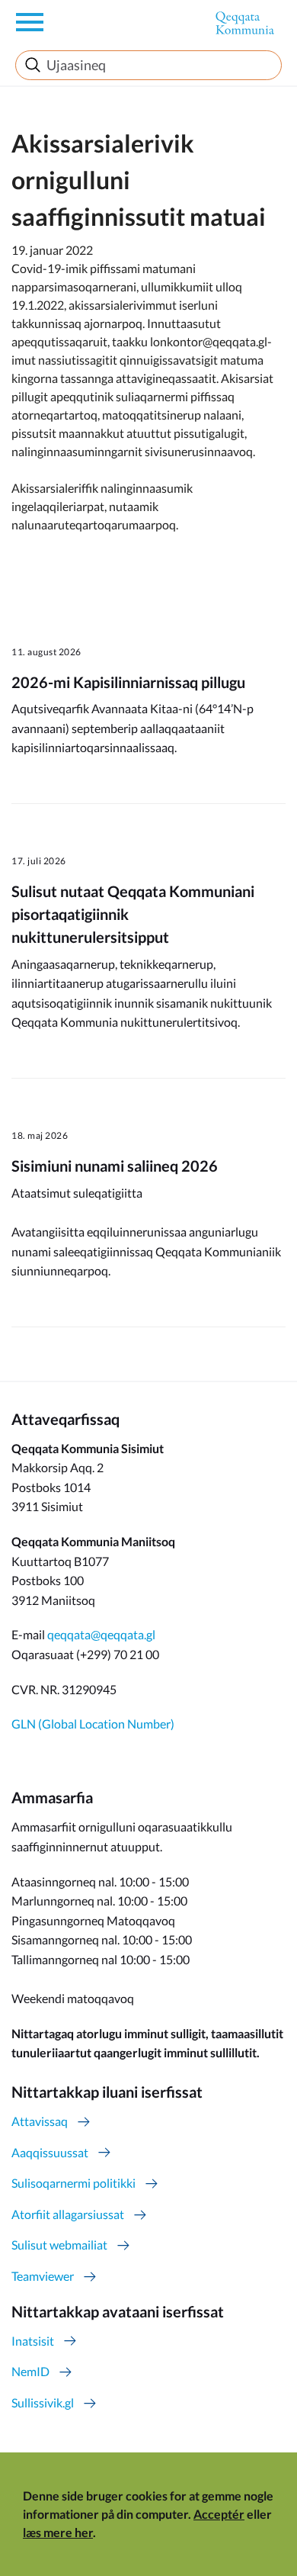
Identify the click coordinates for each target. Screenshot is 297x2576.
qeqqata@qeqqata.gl (101, 1634)
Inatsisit (33, 2341)
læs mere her (58, 2532)
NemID (30, 2371)
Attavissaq (40, 2121)
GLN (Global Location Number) (93, 1724)
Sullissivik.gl (43, 2402)
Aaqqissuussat (50, 2152)
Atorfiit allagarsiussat (68, 2214)
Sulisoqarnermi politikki (73, 2183)
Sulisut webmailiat (59, 2245)
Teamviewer (43, 2276)
